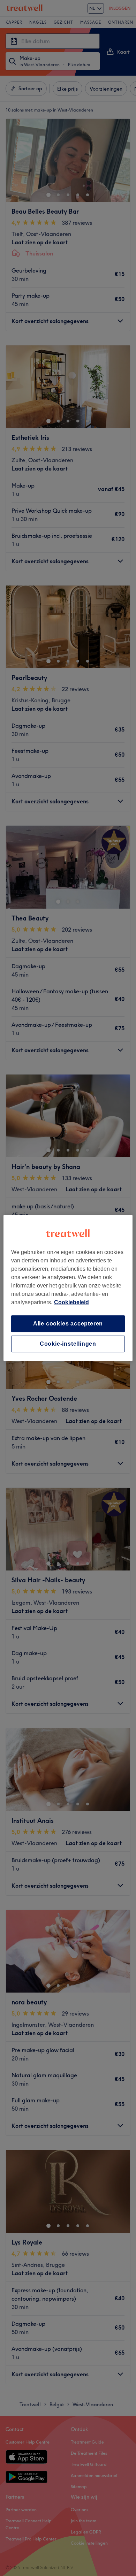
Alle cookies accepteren (68, 1324)
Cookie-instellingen (68, 1344)
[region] (68, 1288)
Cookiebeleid (71, 1302)
